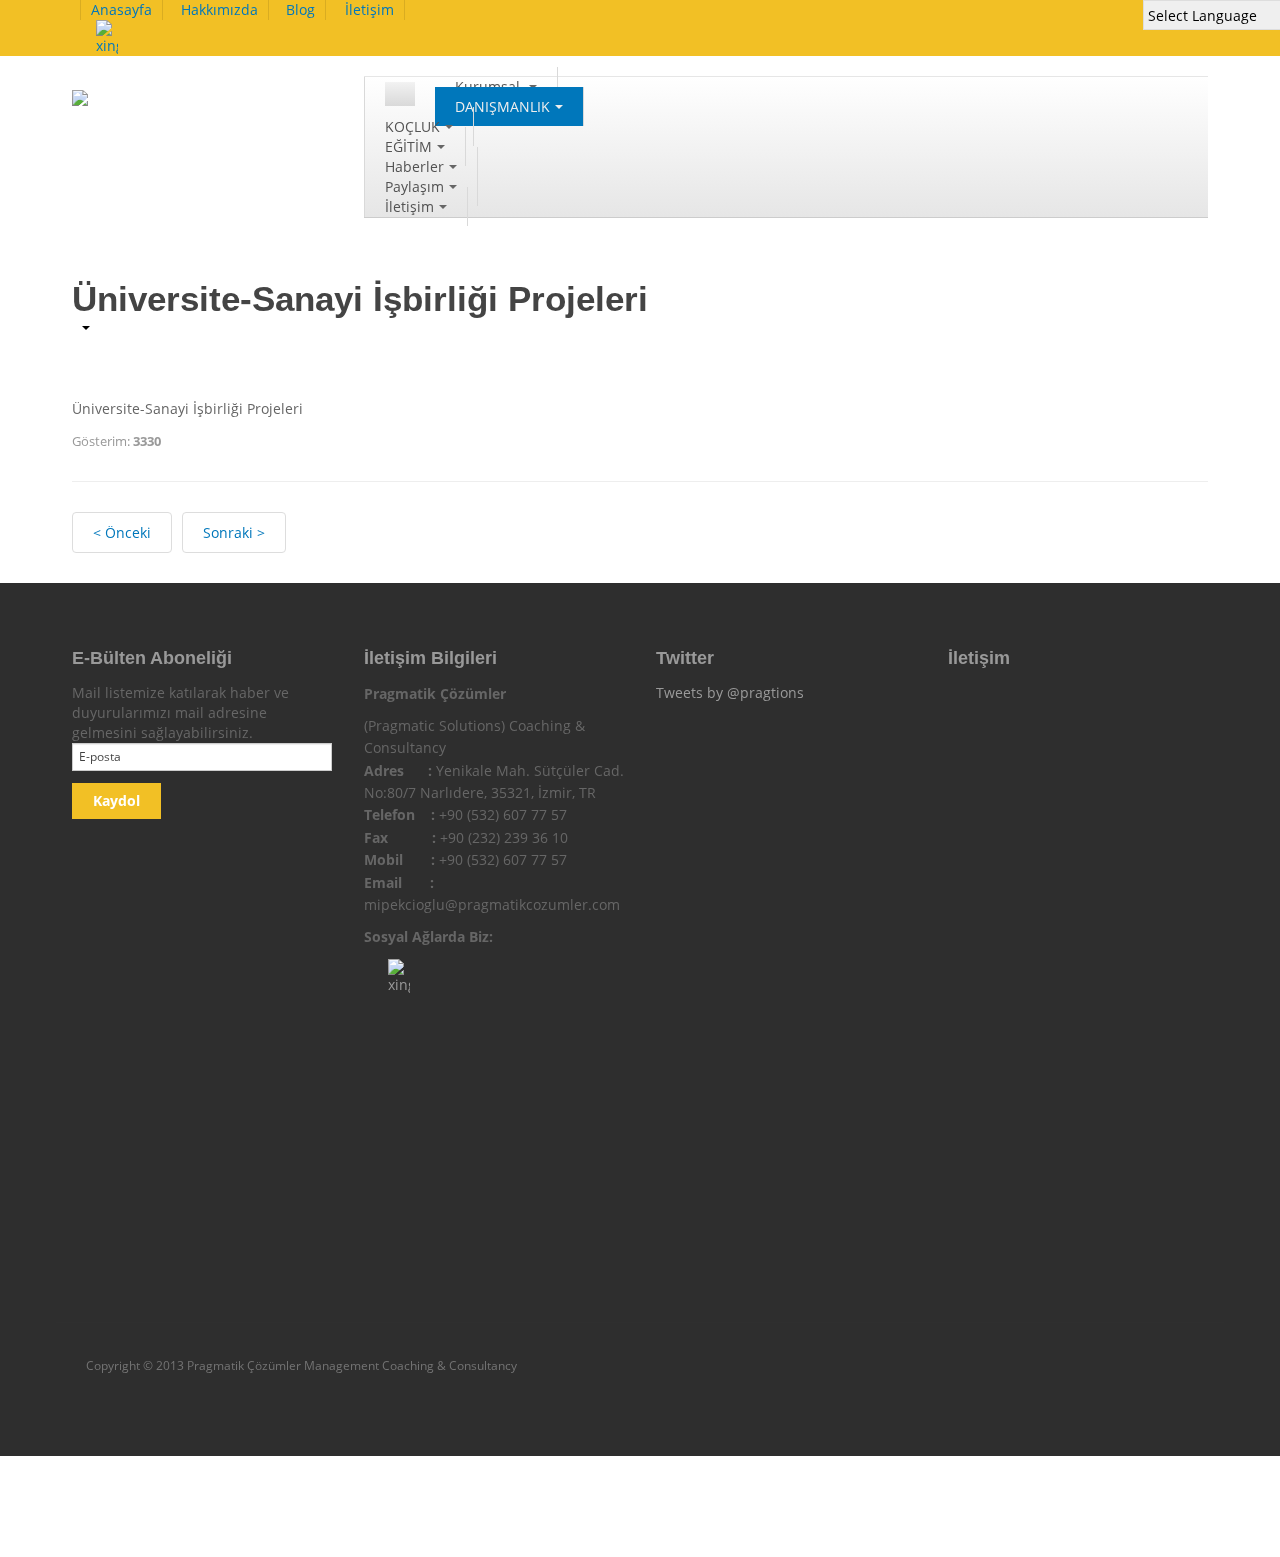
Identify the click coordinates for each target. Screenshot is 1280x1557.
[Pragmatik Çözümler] (174, 108)
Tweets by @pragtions (730, 692)
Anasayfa (121, 9)
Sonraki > (234, 532)
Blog (300, 9)
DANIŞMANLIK (502, 106)
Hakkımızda (219, 9)
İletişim (369, 9)
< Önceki (122, 532)
